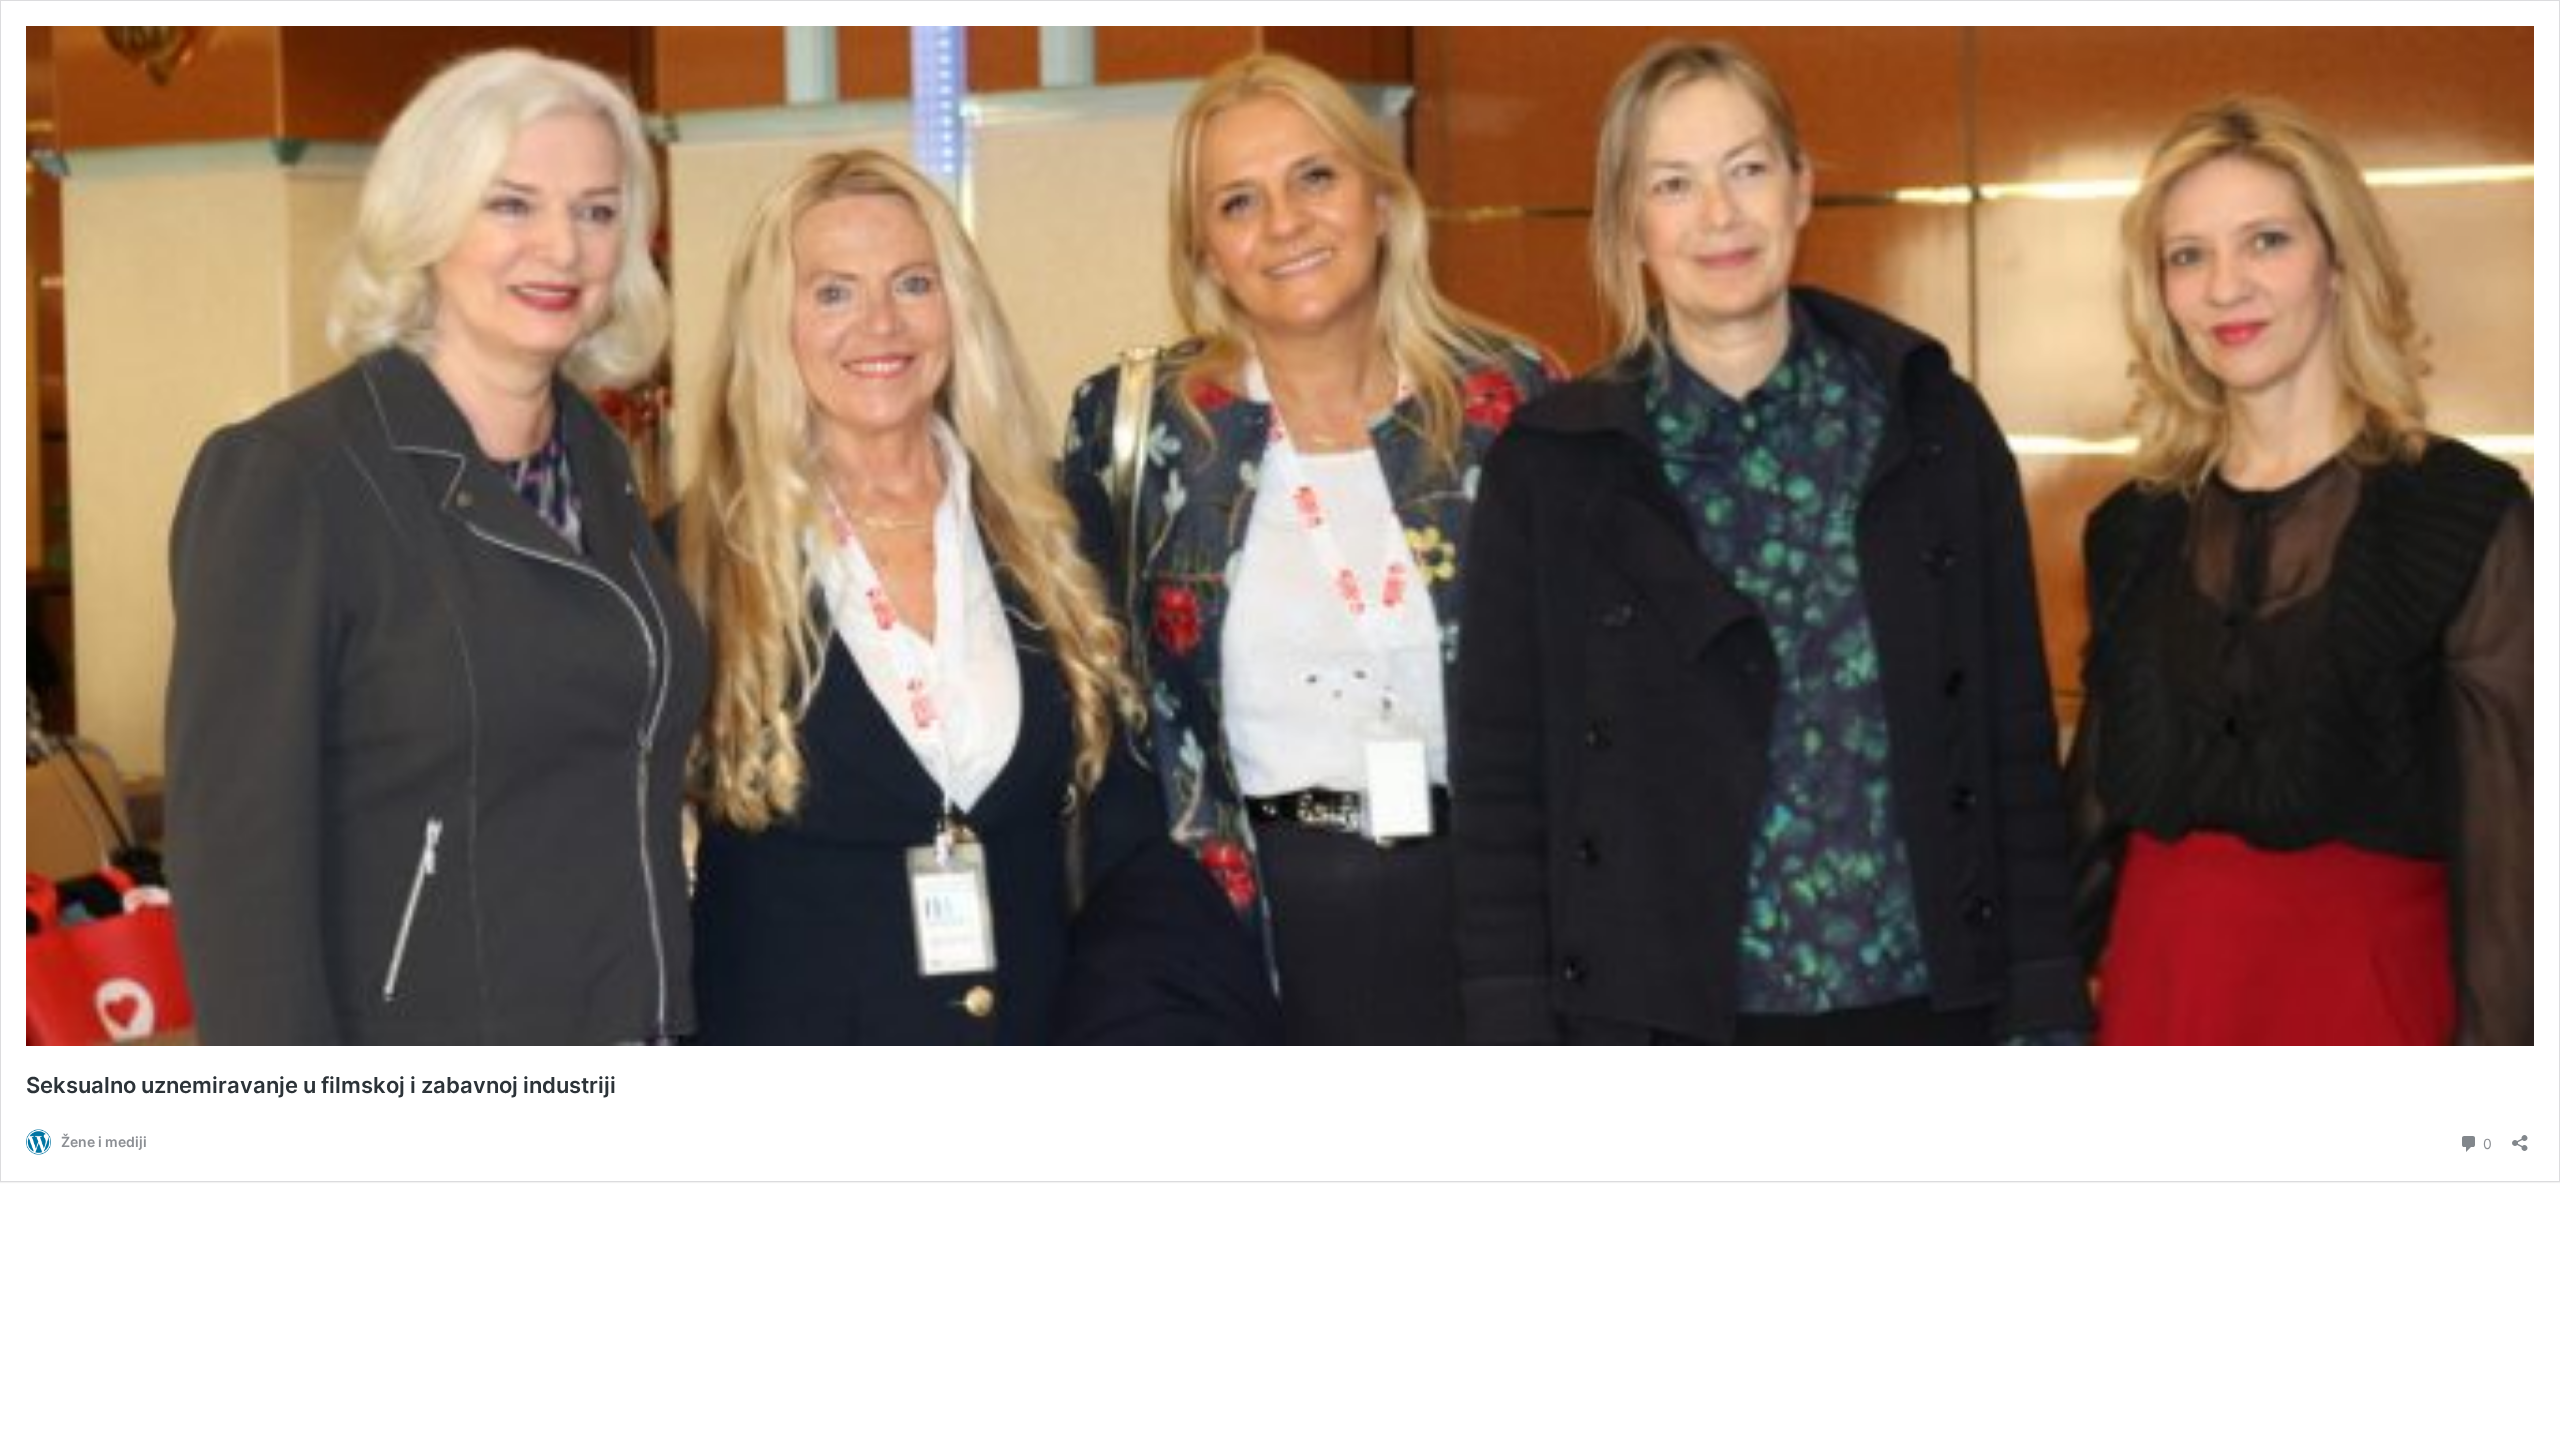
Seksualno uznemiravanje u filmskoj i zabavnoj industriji (321, 1085)
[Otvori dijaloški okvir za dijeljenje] (2520, 1136)
